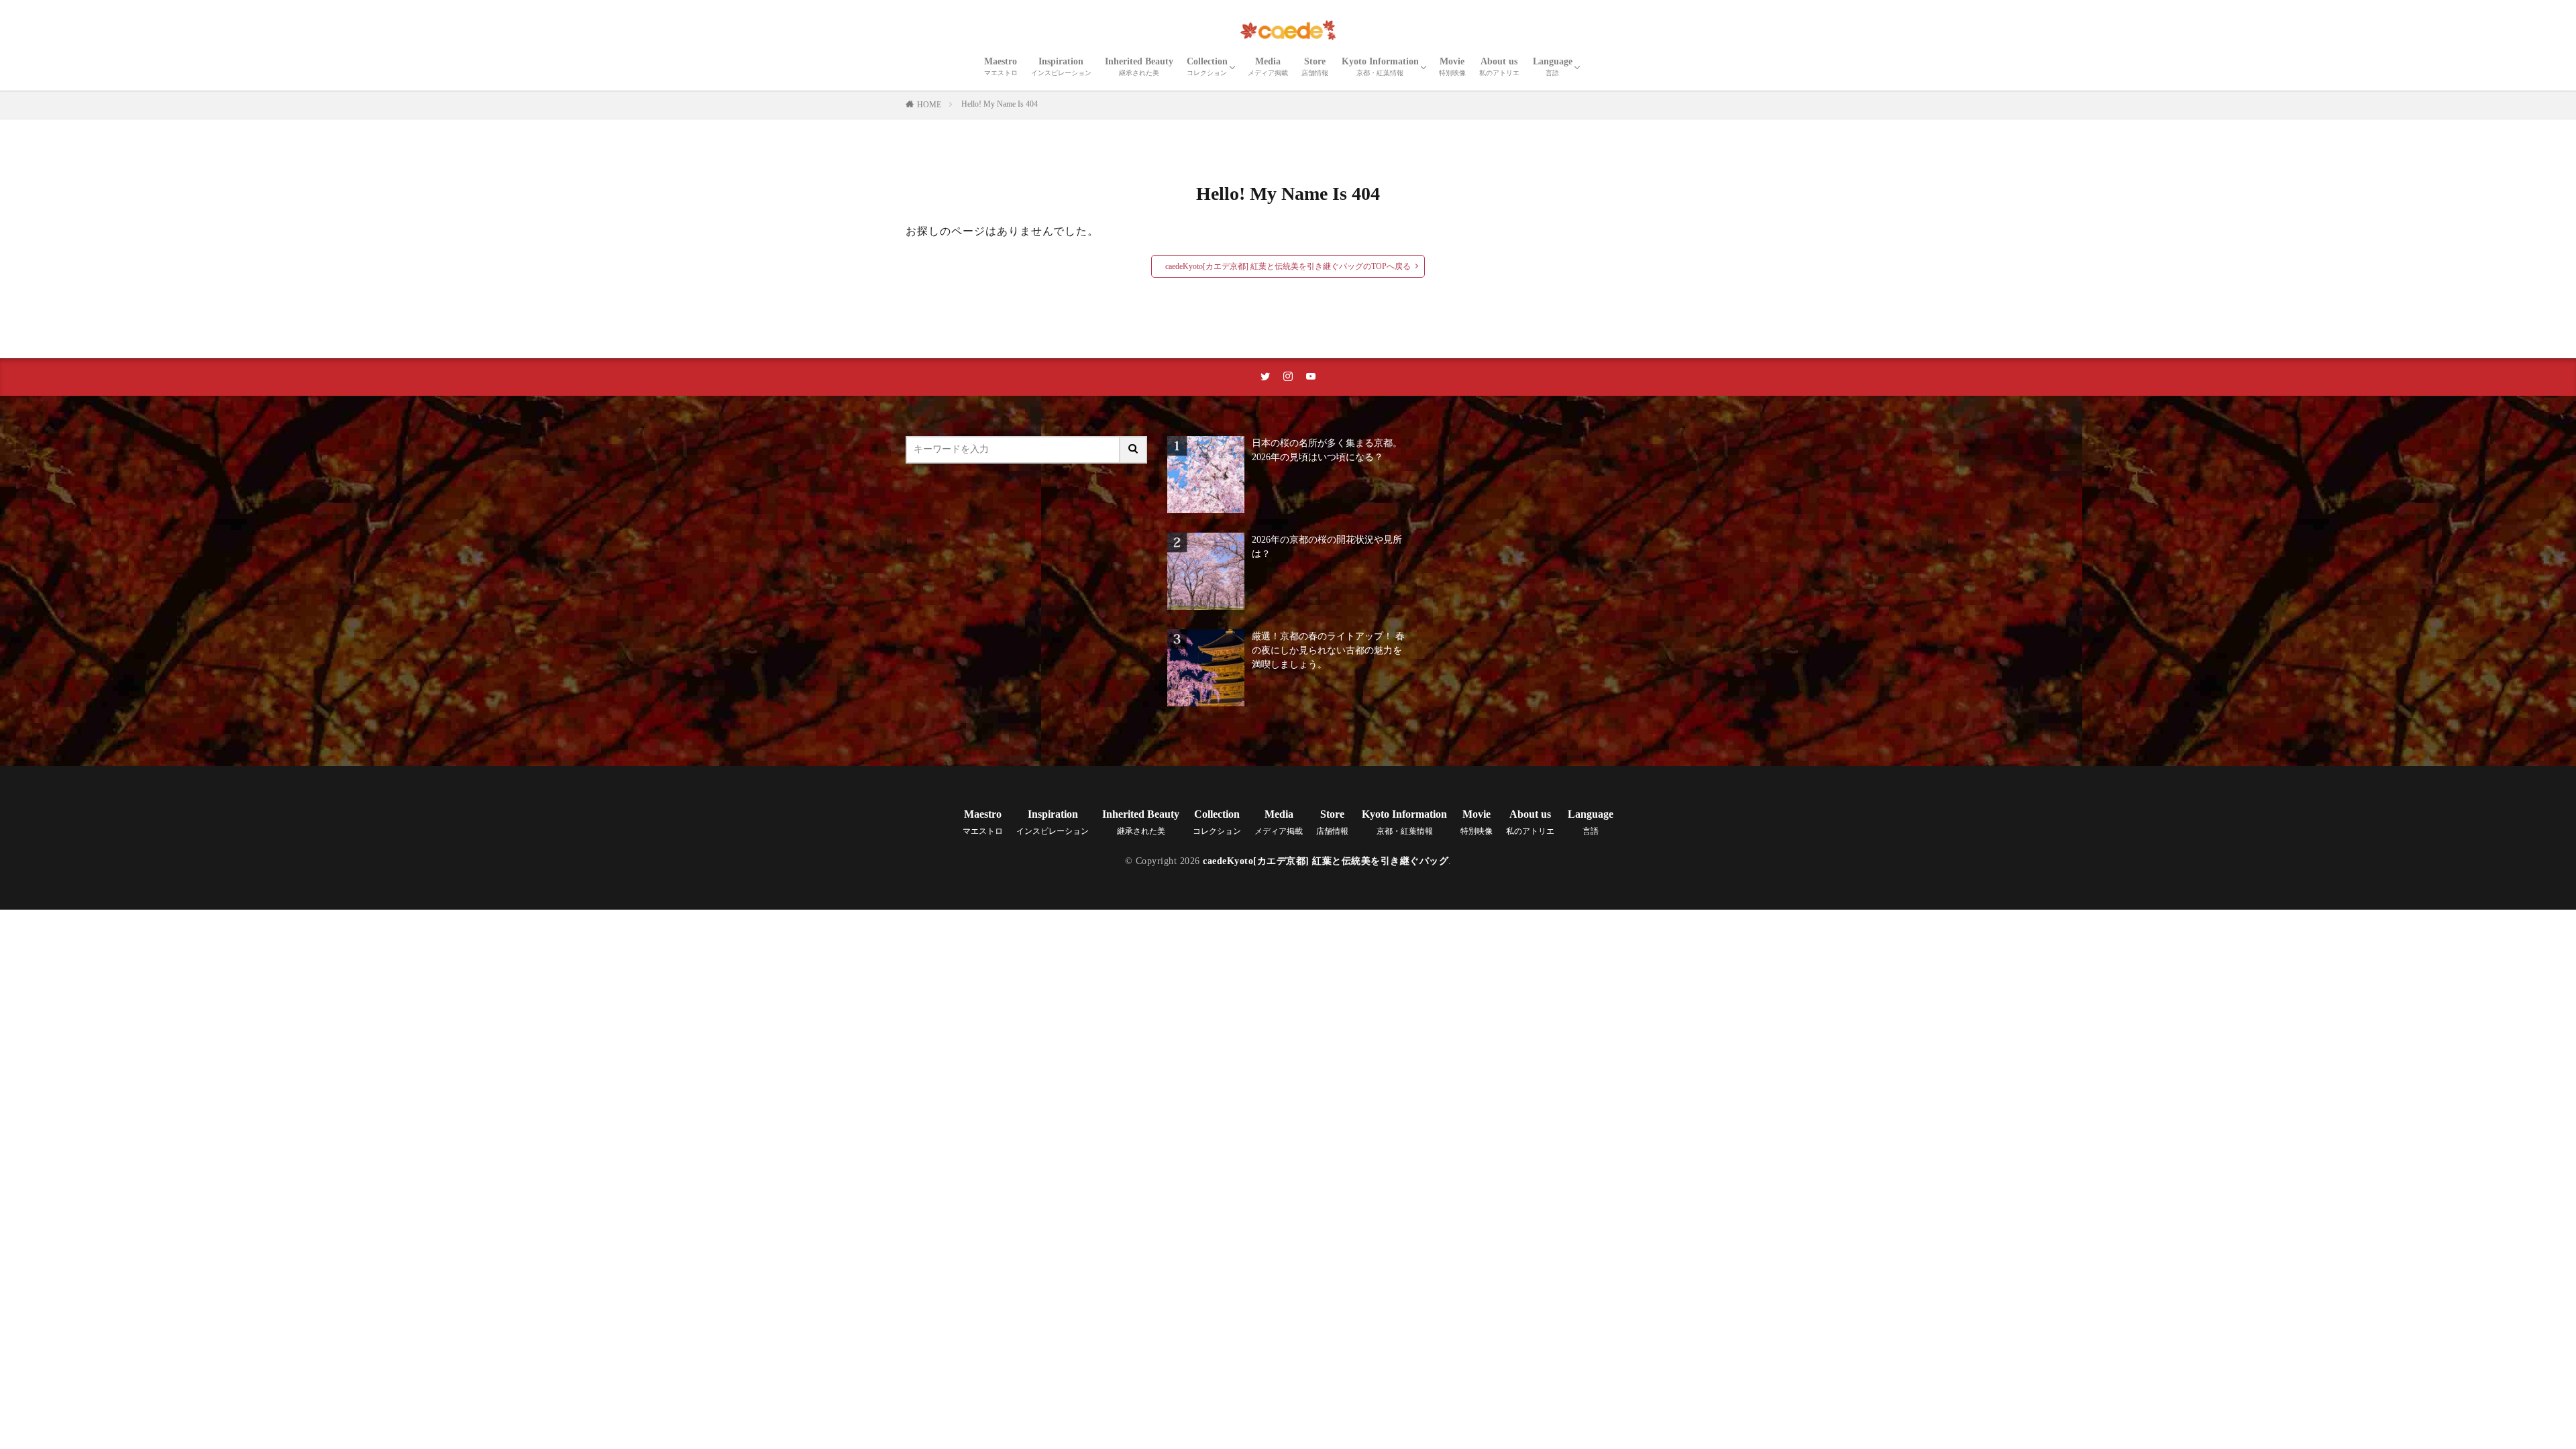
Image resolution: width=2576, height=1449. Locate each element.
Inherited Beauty (1139, 66)
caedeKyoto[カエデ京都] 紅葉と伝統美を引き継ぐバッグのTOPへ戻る (1288, 266)
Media (1268, 66)
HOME (929, 105)
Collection (1207, 66)
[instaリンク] (1288, 377)
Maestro (1001, 66)
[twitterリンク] (1265, 377)
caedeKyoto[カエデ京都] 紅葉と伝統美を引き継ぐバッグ (1326, 861)
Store (1315, 66)
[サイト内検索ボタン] (1134, 450)
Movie (1452, 66)
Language (1553, 66)
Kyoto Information (1380, 66)
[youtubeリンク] (1311, 377)
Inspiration (1061, 66)
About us (1499, 66)
